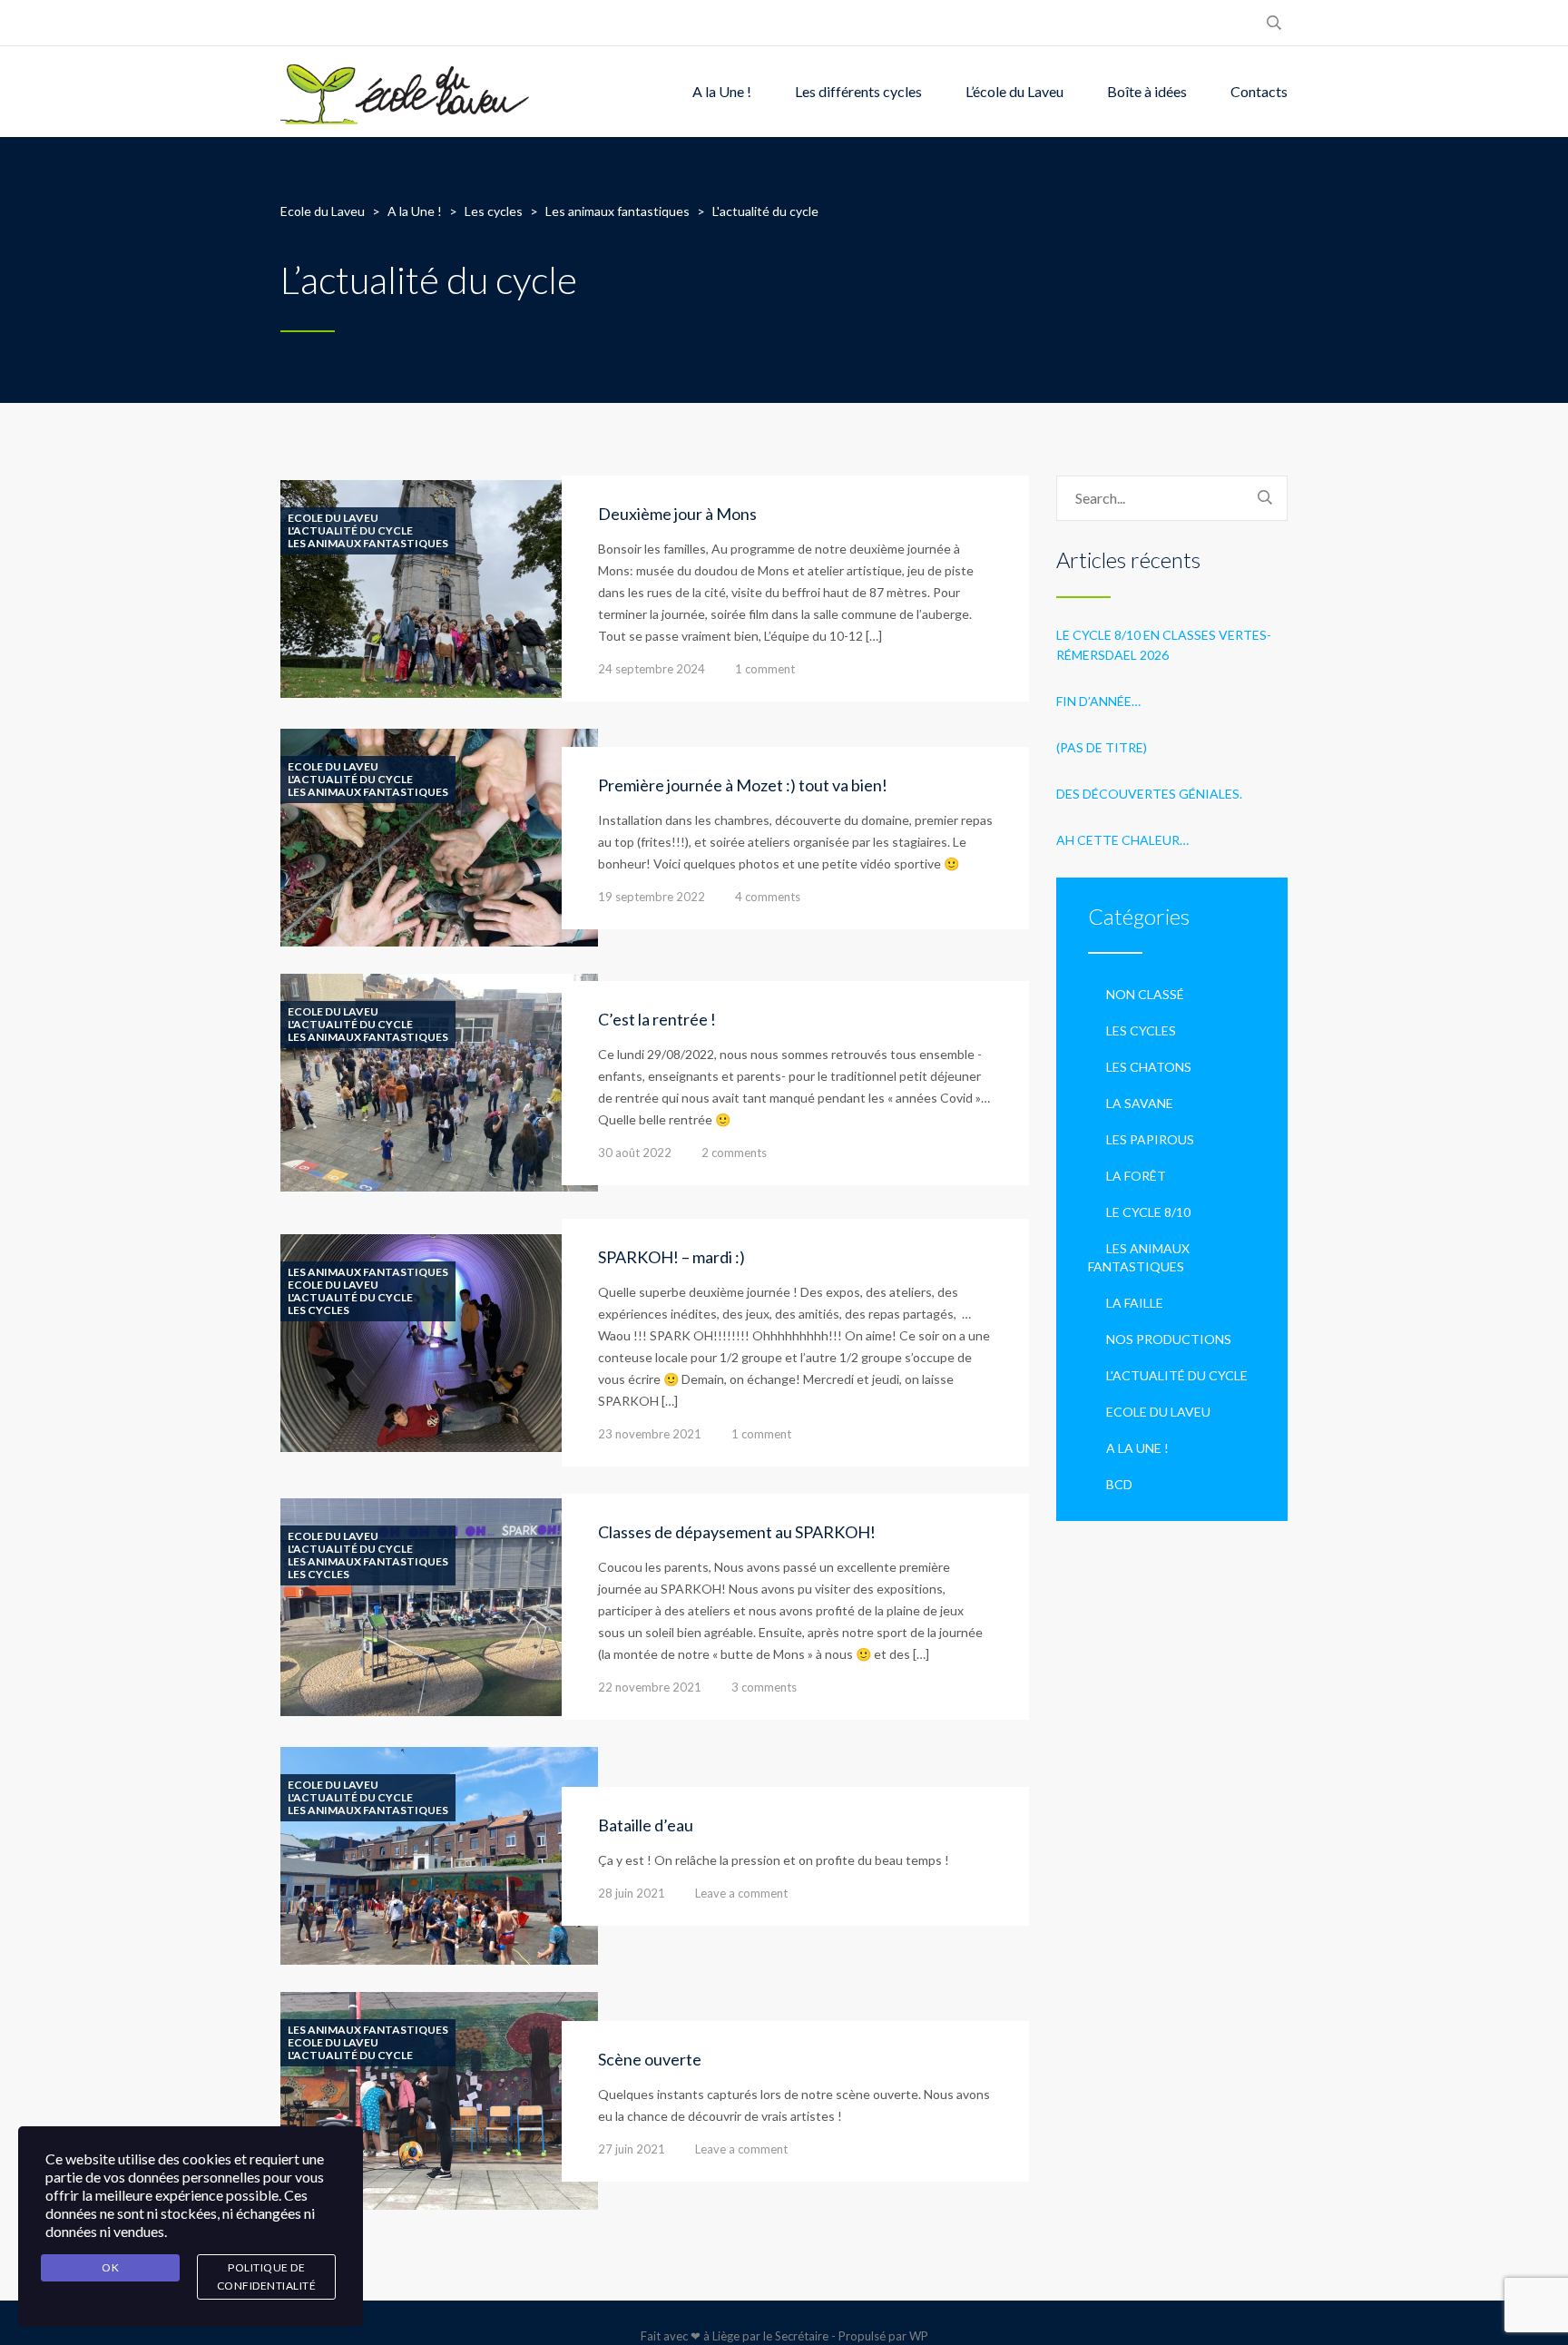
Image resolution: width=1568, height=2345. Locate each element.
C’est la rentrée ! (657, 1019)
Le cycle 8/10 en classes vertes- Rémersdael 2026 (1164, 645)
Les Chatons (1149, 1067)
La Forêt (1136, 1176)
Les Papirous (1150, 1139)
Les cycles (318, 1310)
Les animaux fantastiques (368, 544)
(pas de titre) (1102, 747)
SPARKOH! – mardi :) (671, 1257)
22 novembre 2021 (650, 1687)
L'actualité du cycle (350, 531)
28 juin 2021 (632, 1893)
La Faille (1135, 1303)
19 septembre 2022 (652, 897)
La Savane (1140, 1103)
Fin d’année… (1098, 701)
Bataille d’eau (646, 1825)
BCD (1119, 1484)
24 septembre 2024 (652, 669)
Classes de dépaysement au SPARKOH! (737, 1532)
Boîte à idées (1147, 91)
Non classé (1145, 994)
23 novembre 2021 (650, 1434)
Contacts (1259, 91)
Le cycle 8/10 (1148, 1212)
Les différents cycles (858, 91)
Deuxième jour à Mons (677, 514)
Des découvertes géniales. (1149, 794)
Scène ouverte (650, 2059)
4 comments (768, 897)
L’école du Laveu (1014, 91)
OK (110, 2267)
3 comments (764, 1687)
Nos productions (1169, 1339)
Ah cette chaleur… (1122, 840)
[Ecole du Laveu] (407, 92)
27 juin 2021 (632, 2149)
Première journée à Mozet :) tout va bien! (743, 785)
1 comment (765, 669)
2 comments (734, 1153)
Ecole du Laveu (333, 518)
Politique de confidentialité (267, 2276)
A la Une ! (722, 91)
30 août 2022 (635, 1153)
